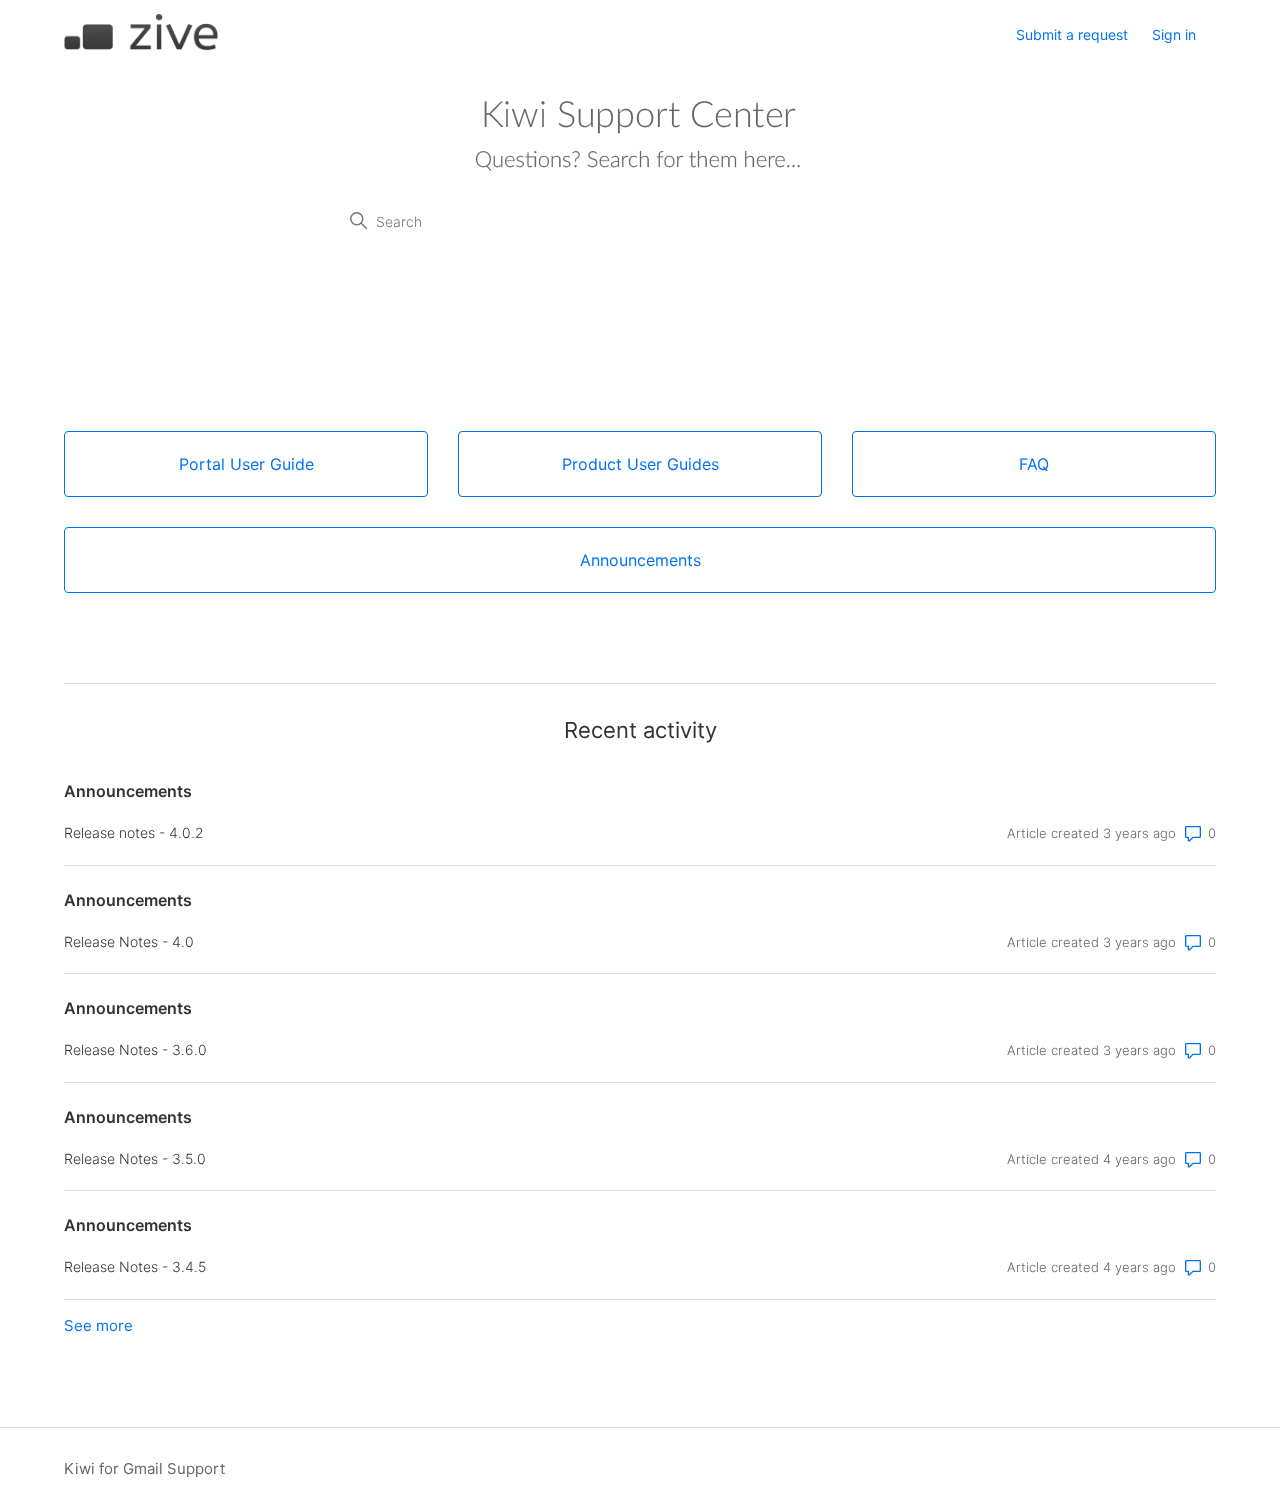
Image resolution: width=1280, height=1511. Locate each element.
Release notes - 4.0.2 (134, 832)
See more (98, 1325)
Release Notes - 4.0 (129, 941)
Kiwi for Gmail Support (144, 1468)
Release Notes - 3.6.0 (135, 1049)
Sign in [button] (1174, 34)
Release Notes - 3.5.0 (135, 1158)
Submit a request (1072, 34)
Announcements (128, 791)
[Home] (141, 45)
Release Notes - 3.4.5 (135, 1266)
